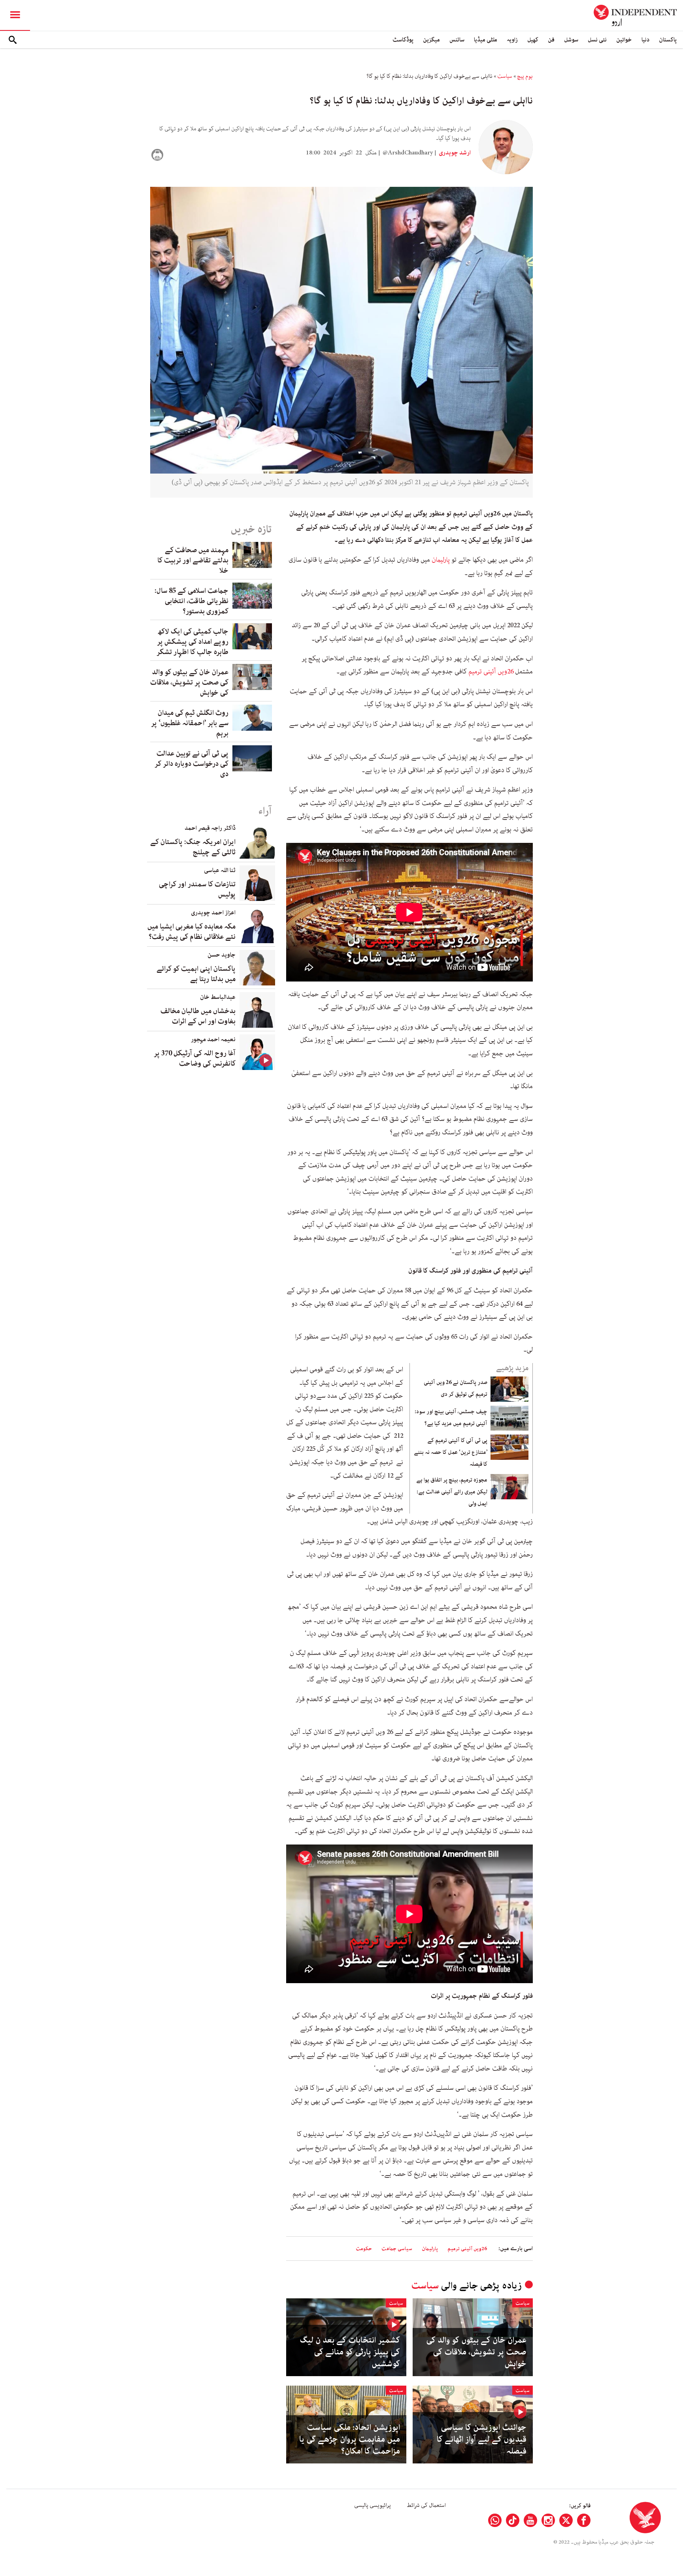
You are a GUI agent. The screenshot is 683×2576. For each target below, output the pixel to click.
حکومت (364, 2249)
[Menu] (15, 15)
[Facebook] (584, 2520)
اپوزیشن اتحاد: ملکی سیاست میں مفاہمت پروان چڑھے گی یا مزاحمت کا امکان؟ (350, 2439)
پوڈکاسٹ (403, 40)
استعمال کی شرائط (426, 2505)
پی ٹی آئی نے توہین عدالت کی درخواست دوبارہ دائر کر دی (192, 764)
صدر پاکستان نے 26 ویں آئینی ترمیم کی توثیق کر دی (456, 1388)
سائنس (457, 40)
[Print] (157, 155)
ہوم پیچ (525, 76)
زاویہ (512, 40)
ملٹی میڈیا (486, 40)
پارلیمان (441, 560)
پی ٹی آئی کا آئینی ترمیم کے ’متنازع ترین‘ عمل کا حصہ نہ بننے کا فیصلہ (451, 1452)
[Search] (13, 40)
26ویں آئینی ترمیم (467, 2249)
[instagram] (548, 2520)
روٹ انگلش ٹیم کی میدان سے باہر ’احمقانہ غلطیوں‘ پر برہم (190, 723)
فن (551, 40)
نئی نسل (597, 40)
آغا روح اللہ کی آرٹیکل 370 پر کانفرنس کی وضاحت (195, 1059)
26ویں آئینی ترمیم (491, 671)
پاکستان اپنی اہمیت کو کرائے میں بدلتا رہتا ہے (196, 974)
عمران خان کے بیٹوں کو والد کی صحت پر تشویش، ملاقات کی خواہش (476, 2352)
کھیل (533, 40)
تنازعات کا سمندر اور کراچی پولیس (197, 889)
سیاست (505, 76)
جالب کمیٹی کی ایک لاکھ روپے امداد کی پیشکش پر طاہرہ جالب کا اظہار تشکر (192, 642)
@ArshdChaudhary (408, 153)
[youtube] (530, 2520)
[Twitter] (566, 2520)
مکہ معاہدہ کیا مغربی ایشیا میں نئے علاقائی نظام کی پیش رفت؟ (192, 932)
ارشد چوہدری (454, 153)
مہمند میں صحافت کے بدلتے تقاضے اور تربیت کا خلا (193, 560)
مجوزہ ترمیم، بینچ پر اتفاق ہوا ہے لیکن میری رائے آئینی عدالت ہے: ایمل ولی (452, 1492)
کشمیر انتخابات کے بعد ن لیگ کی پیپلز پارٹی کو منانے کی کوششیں (350, 2352)
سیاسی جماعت (397, 2249)
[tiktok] (513, 2520)
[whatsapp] (495, 2520)
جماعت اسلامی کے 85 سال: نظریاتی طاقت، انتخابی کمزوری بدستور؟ (192, 601)
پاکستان (668, 40)
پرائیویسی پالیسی (373, 2505)
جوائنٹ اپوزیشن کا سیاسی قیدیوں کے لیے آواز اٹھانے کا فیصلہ (482, 2439)
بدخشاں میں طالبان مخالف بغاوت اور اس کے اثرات (198, 1016)
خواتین (624, 40)
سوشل (571, 40)
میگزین (431, 40)
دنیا (645, 40)
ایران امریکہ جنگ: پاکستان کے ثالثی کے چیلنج (193, 847)
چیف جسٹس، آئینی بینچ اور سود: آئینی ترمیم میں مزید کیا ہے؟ (451, 1418)
